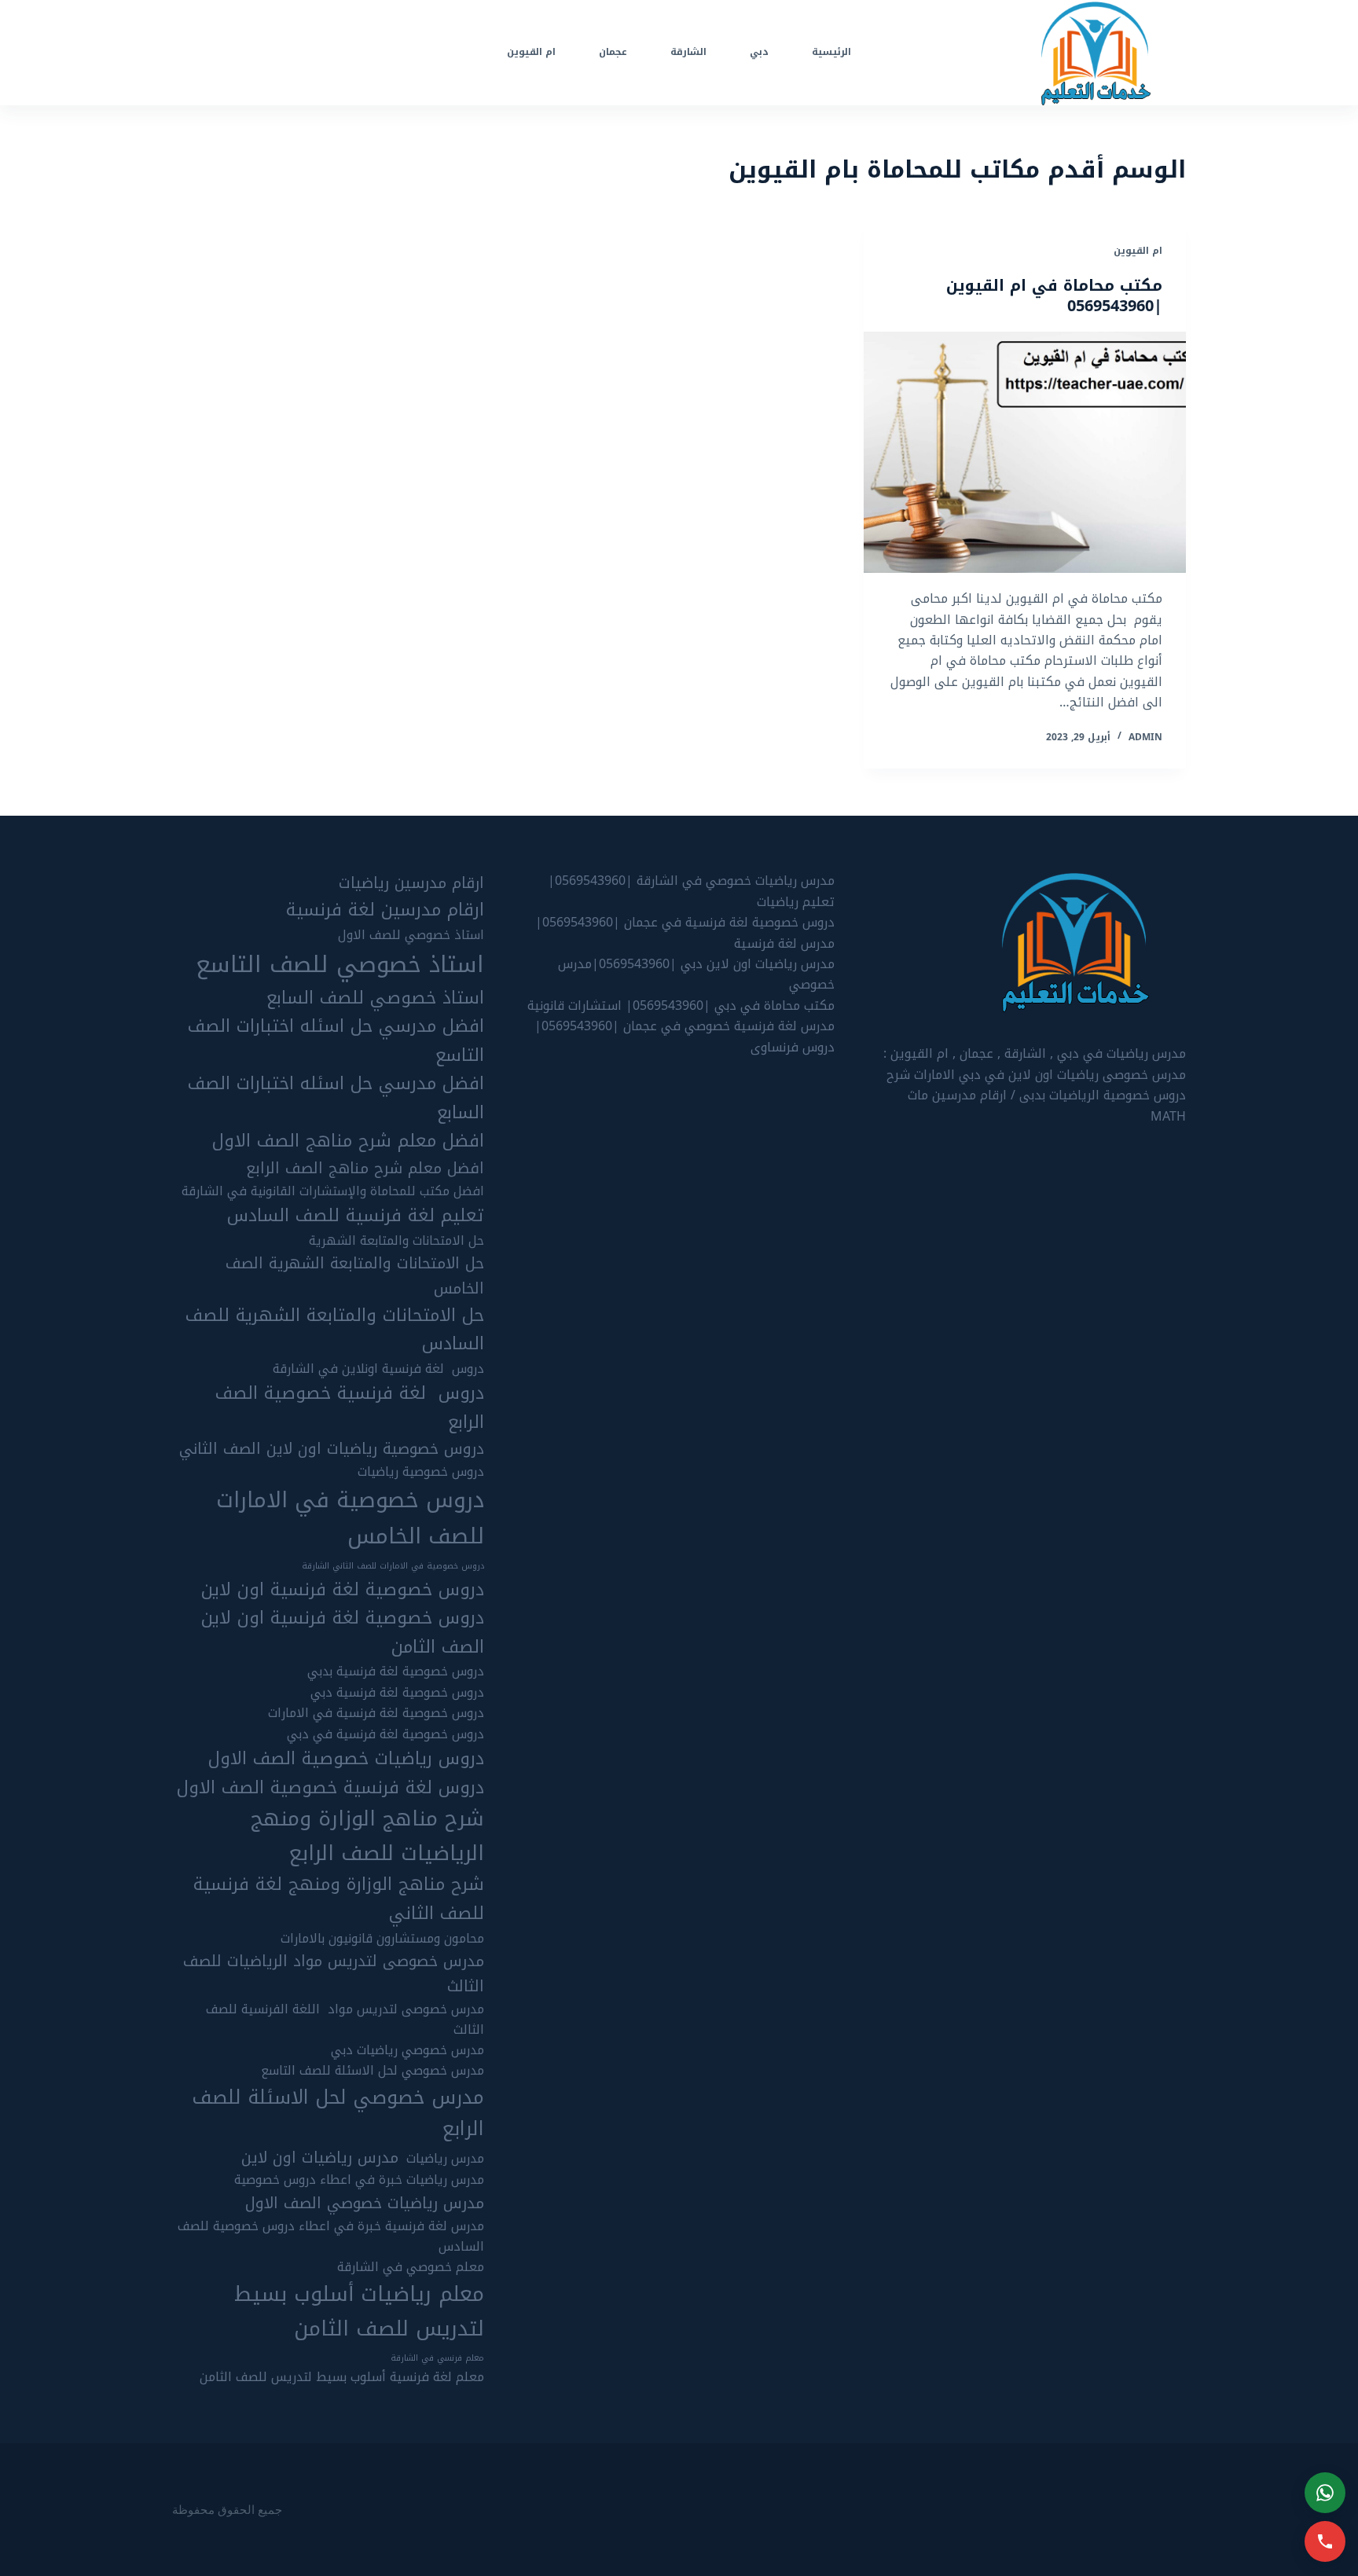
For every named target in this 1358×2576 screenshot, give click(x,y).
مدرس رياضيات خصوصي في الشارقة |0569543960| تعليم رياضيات (691, 891)
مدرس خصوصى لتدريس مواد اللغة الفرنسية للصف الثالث (345, 2020)
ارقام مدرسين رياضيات (411, 883)
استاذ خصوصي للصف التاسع (340, 964)
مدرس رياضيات (445, 2159)
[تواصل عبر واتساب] (1325, 2493)
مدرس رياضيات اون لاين (320, 2158)
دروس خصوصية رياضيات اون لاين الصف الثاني (332, 1449)
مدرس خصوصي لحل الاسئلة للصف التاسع (373, 2071)
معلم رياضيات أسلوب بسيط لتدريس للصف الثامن (359, 2312)
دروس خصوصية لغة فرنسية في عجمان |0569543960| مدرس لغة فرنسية (685, 932)
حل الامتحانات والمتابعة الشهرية (396, 1241)
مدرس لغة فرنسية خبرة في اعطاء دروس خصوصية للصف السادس (331, 2237)
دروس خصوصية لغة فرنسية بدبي (396, 1671)
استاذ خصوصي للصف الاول (411, 935)
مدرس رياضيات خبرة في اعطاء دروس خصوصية (359, 2180)
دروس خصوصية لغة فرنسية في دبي (385, 1734)
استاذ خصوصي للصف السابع (375, 998)
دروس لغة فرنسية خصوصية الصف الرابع (350, 1408)
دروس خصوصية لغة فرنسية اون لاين (343, 1590)
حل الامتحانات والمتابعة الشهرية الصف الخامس (355, 1276)
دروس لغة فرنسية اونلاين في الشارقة (378, 1369)
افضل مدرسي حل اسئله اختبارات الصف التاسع (336, 1041)
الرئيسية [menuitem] (831, 52)
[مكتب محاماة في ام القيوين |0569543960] (1025, 453)
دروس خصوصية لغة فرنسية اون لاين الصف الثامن (343, 1633)
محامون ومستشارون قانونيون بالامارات (382, 1939)
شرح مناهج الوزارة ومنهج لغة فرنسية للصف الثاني (339, 1899)
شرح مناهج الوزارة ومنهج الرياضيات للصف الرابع (367, 1836)
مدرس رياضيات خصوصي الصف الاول (365, 2204)
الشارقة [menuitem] (688, 52)
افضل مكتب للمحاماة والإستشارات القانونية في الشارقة (333, 1191)
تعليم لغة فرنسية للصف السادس (356, 1216)
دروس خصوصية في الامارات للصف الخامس (350, 1518)
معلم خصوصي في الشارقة (411, 2267)
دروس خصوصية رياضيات (421, 1472)
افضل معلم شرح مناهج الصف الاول (348, 1141)
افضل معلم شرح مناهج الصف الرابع (365, 1169)
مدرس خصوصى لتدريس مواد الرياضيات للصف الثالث (334, 1974)
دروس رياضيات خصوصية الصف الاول (346, 1759)
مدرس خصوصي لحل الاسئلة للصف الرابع (338, 2114)
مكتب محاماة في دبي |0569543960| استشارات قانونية (681, 1005)
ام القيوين (1138, 251)
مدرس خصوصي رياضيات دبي (407, 2050)
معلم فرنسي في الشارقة (437, 2358)
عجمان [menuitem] (613, 52)
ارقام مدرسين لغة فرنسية (385, 910)
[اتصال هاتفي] (1325, 2541)
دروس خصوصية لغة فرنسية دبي (397, 1693)
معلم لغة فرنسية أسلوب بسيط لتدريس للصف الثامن (342, 2377)
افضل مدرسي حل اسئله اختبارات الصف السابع (336, 1098)
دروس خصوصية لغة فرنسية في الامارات (376, 1713)
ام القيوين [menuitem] (531, 52)
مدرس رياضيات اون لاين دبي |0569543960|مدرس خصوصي (696, 974)
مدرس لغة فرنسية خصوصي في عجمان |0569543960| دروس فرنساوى (685, 1036)
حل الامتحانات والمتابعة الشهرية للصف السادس (335, 1330)
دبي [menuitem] (759, 52)
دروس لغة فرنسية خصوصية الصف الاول (330, 1788)
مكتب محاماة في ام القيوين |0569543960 (1054, 295)
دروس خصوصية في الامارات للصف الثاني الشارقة (393, 1566)
